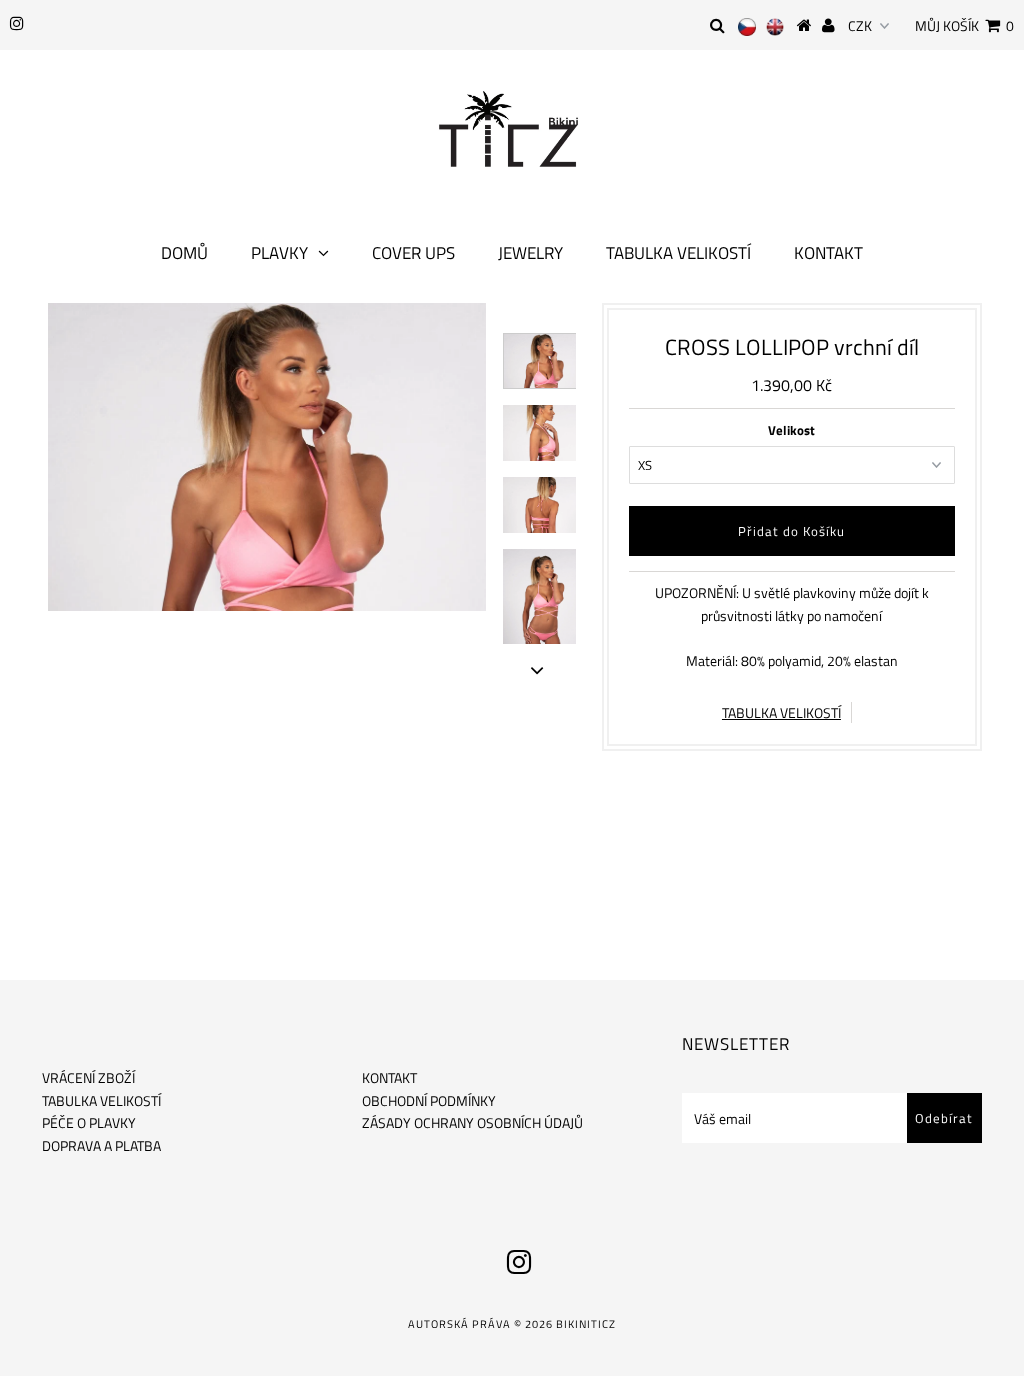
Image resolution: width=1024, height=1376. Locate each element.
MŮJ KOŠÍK (964, 25)
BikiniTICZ (586, 1324)
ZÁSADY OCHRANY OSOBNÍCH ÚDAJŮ (472, 1122)
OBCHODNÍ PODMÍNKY (429, 1100)
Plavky (279, 253)
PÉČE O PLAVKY (89, 1122)
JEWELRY (530, 253)
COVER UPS (413, 253)
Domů (184, 253)
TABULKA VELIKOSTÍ (781, 712)
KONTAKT (389, 1077)
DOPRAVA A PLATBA (101, 1145)
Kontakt (828, 253)
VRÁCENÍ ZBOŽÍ (88, 1077)
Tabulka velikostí (678, 253)
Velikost (791, 430)
